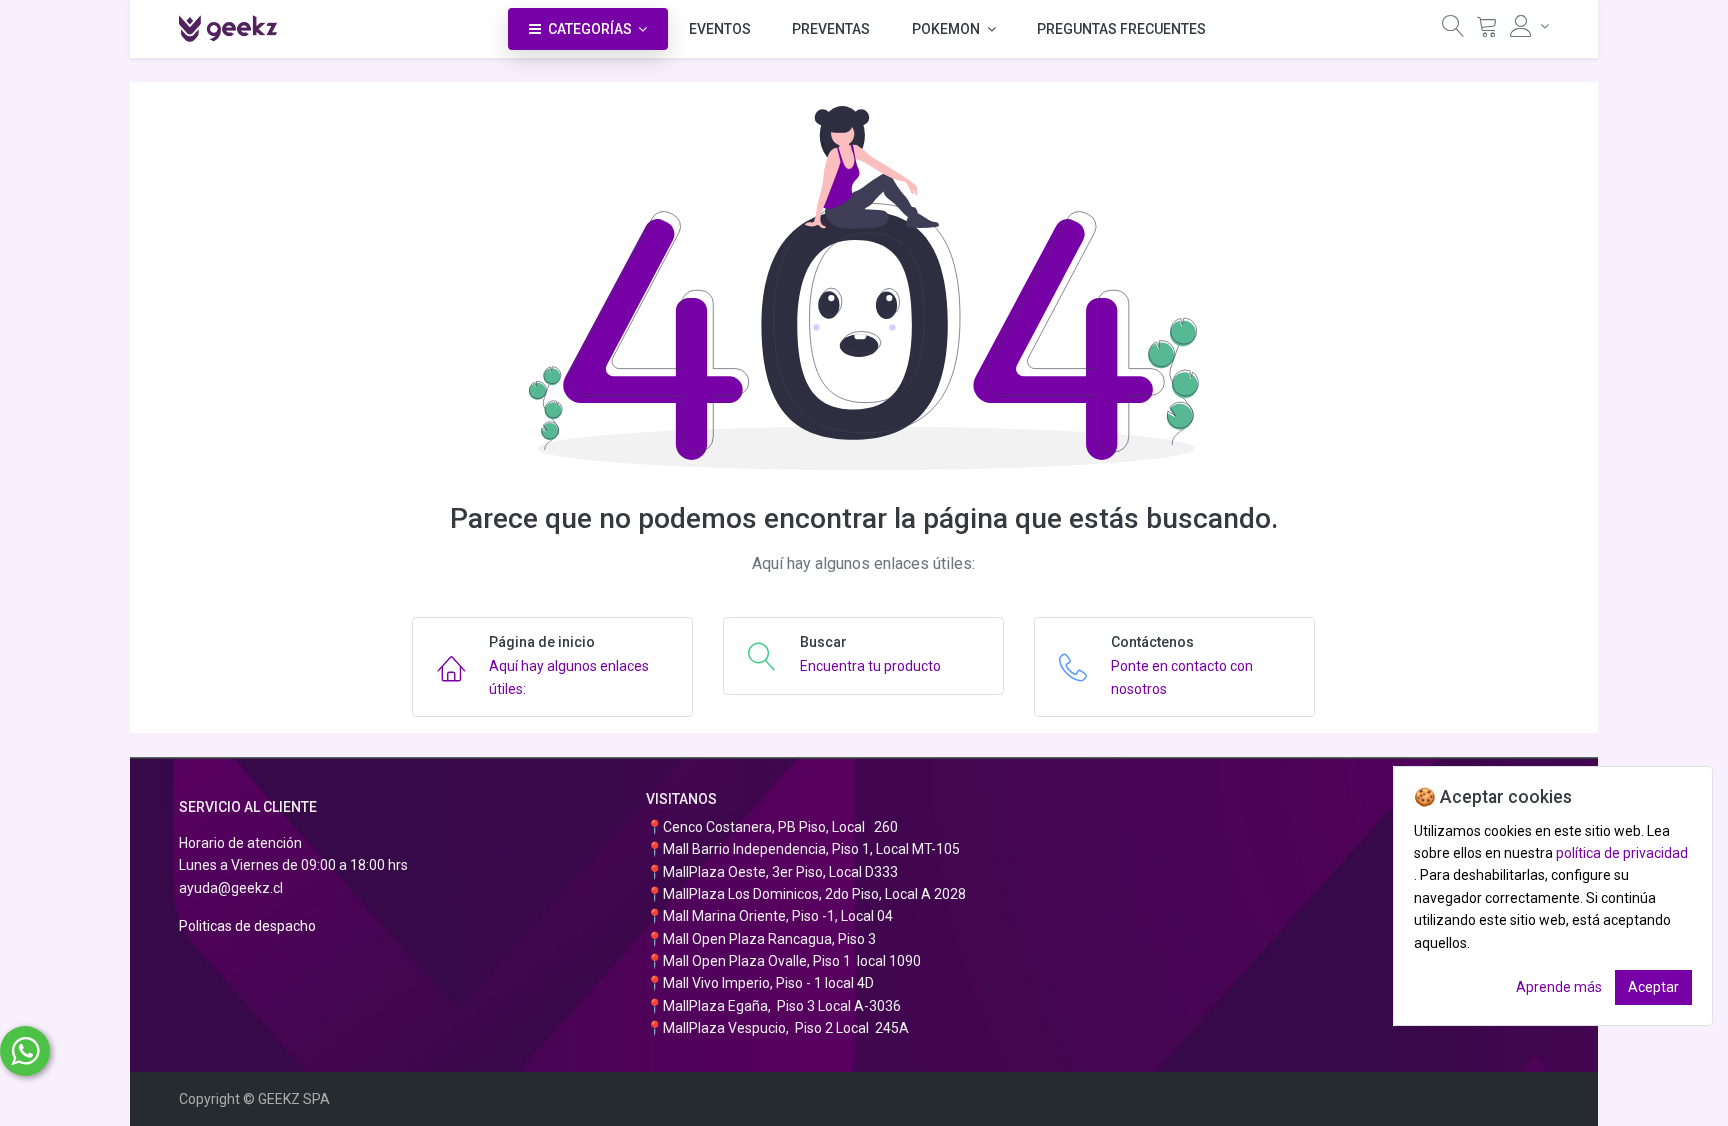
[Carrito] (1487, 30)
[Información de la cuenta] (1529, 26)
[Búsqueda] (1453, 30)
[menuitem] (720, 29)
